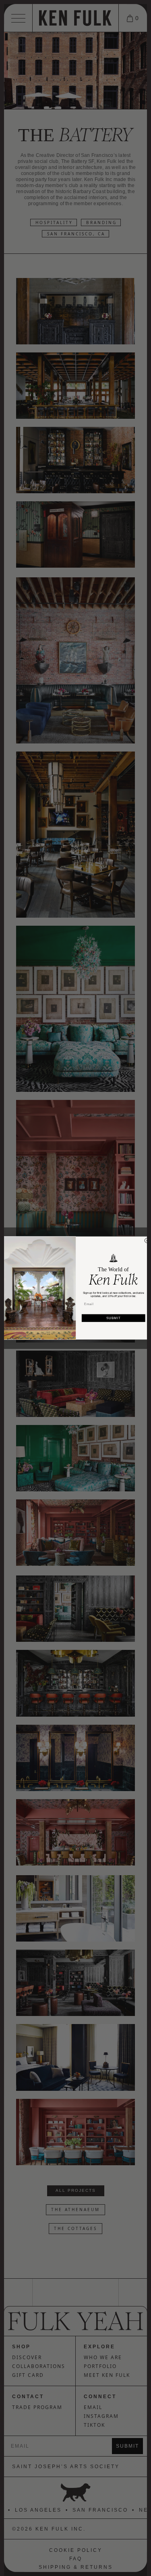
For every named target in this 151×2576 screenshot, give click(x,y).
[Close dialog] (147, 1241)
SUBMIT (113, 1318)
